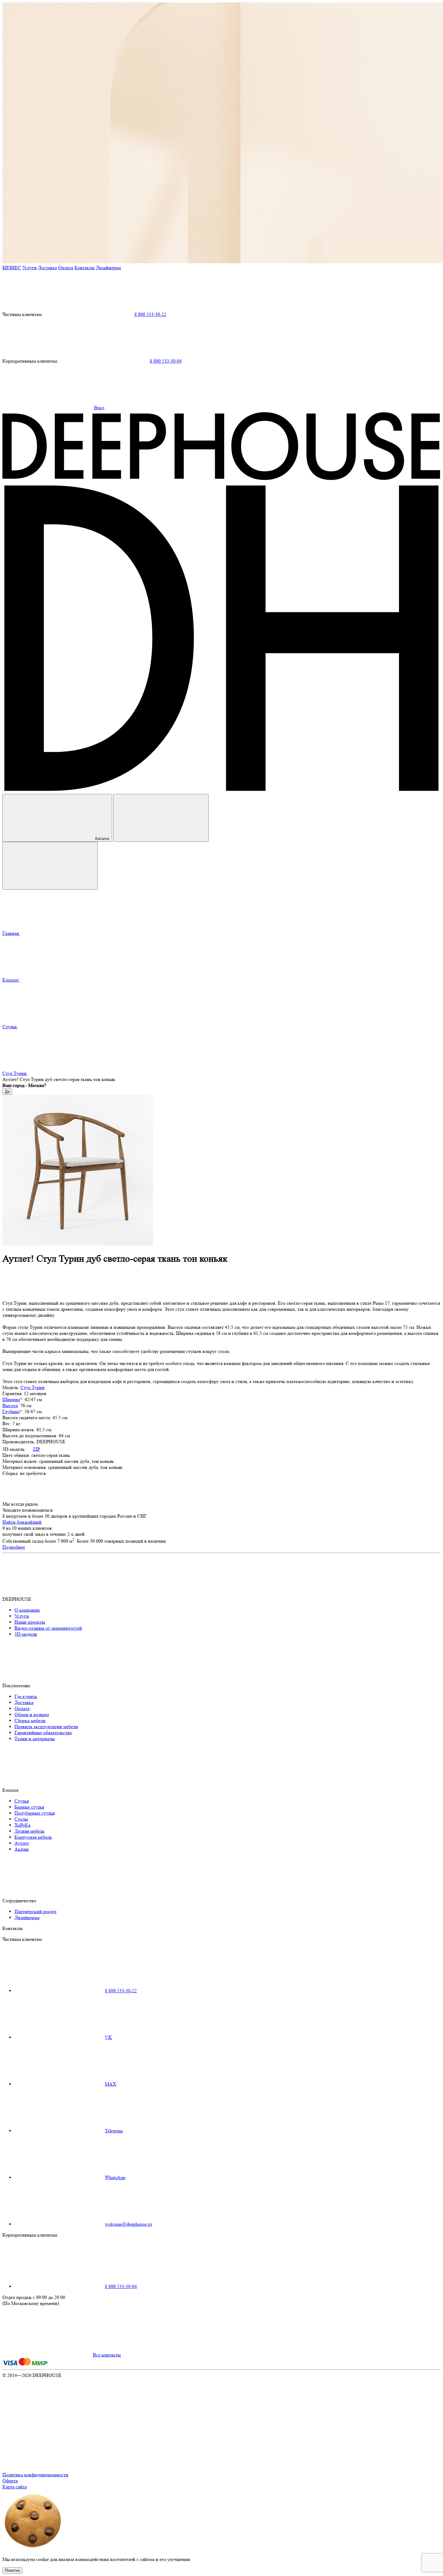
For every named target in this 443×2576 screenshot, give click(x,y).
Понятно (12, 2570)
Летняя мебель (29, 1831)
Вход (99, 408)
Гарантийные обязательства (43, 1733)
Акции (22, 1849)
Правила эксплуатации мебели (46, 1727)
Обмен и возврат (32, 1714)
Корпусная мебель (33, 1837)
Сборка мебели (30, 1720)
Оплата (66, 268)
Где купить (26, 1696)
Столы (21, 1819)
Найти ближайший (22, 1522)
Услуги (30, 268)
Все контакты (107, 2355)
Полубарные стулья (35, 1813)
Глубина (11, 1411)
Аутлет (22, 1843)
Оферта (10, 2481)
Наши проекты (30, 1622)
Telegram (114, 2131)
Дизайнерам (108, 268)
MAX (111, 2084)
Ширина (11, 1399)
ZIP (36, 1449)
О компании (27, 1610)
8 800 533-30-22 (150, 314)
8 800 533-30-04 (166, 361)
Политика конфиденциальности (35, 2475)
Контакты (85, 268)
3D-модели (26, 1634)
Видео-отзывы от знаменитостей (48, 1628)
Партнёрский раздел (35, 1911)
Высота (10, 1405)
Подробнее (14, 1547)
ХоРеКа (22, 1825)
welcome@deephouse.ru (128, 2224)
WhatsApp (115, 2177)
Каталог (102, 839)
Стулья (22, 1801)
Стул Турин (33, 1387)
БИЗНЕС (12, 268)
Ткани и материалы (35, 1739)
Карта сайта (15, 2487)
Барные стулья (29, 1807)
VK (108, 2037)
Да (7, 1092)
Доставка (47, 268)
